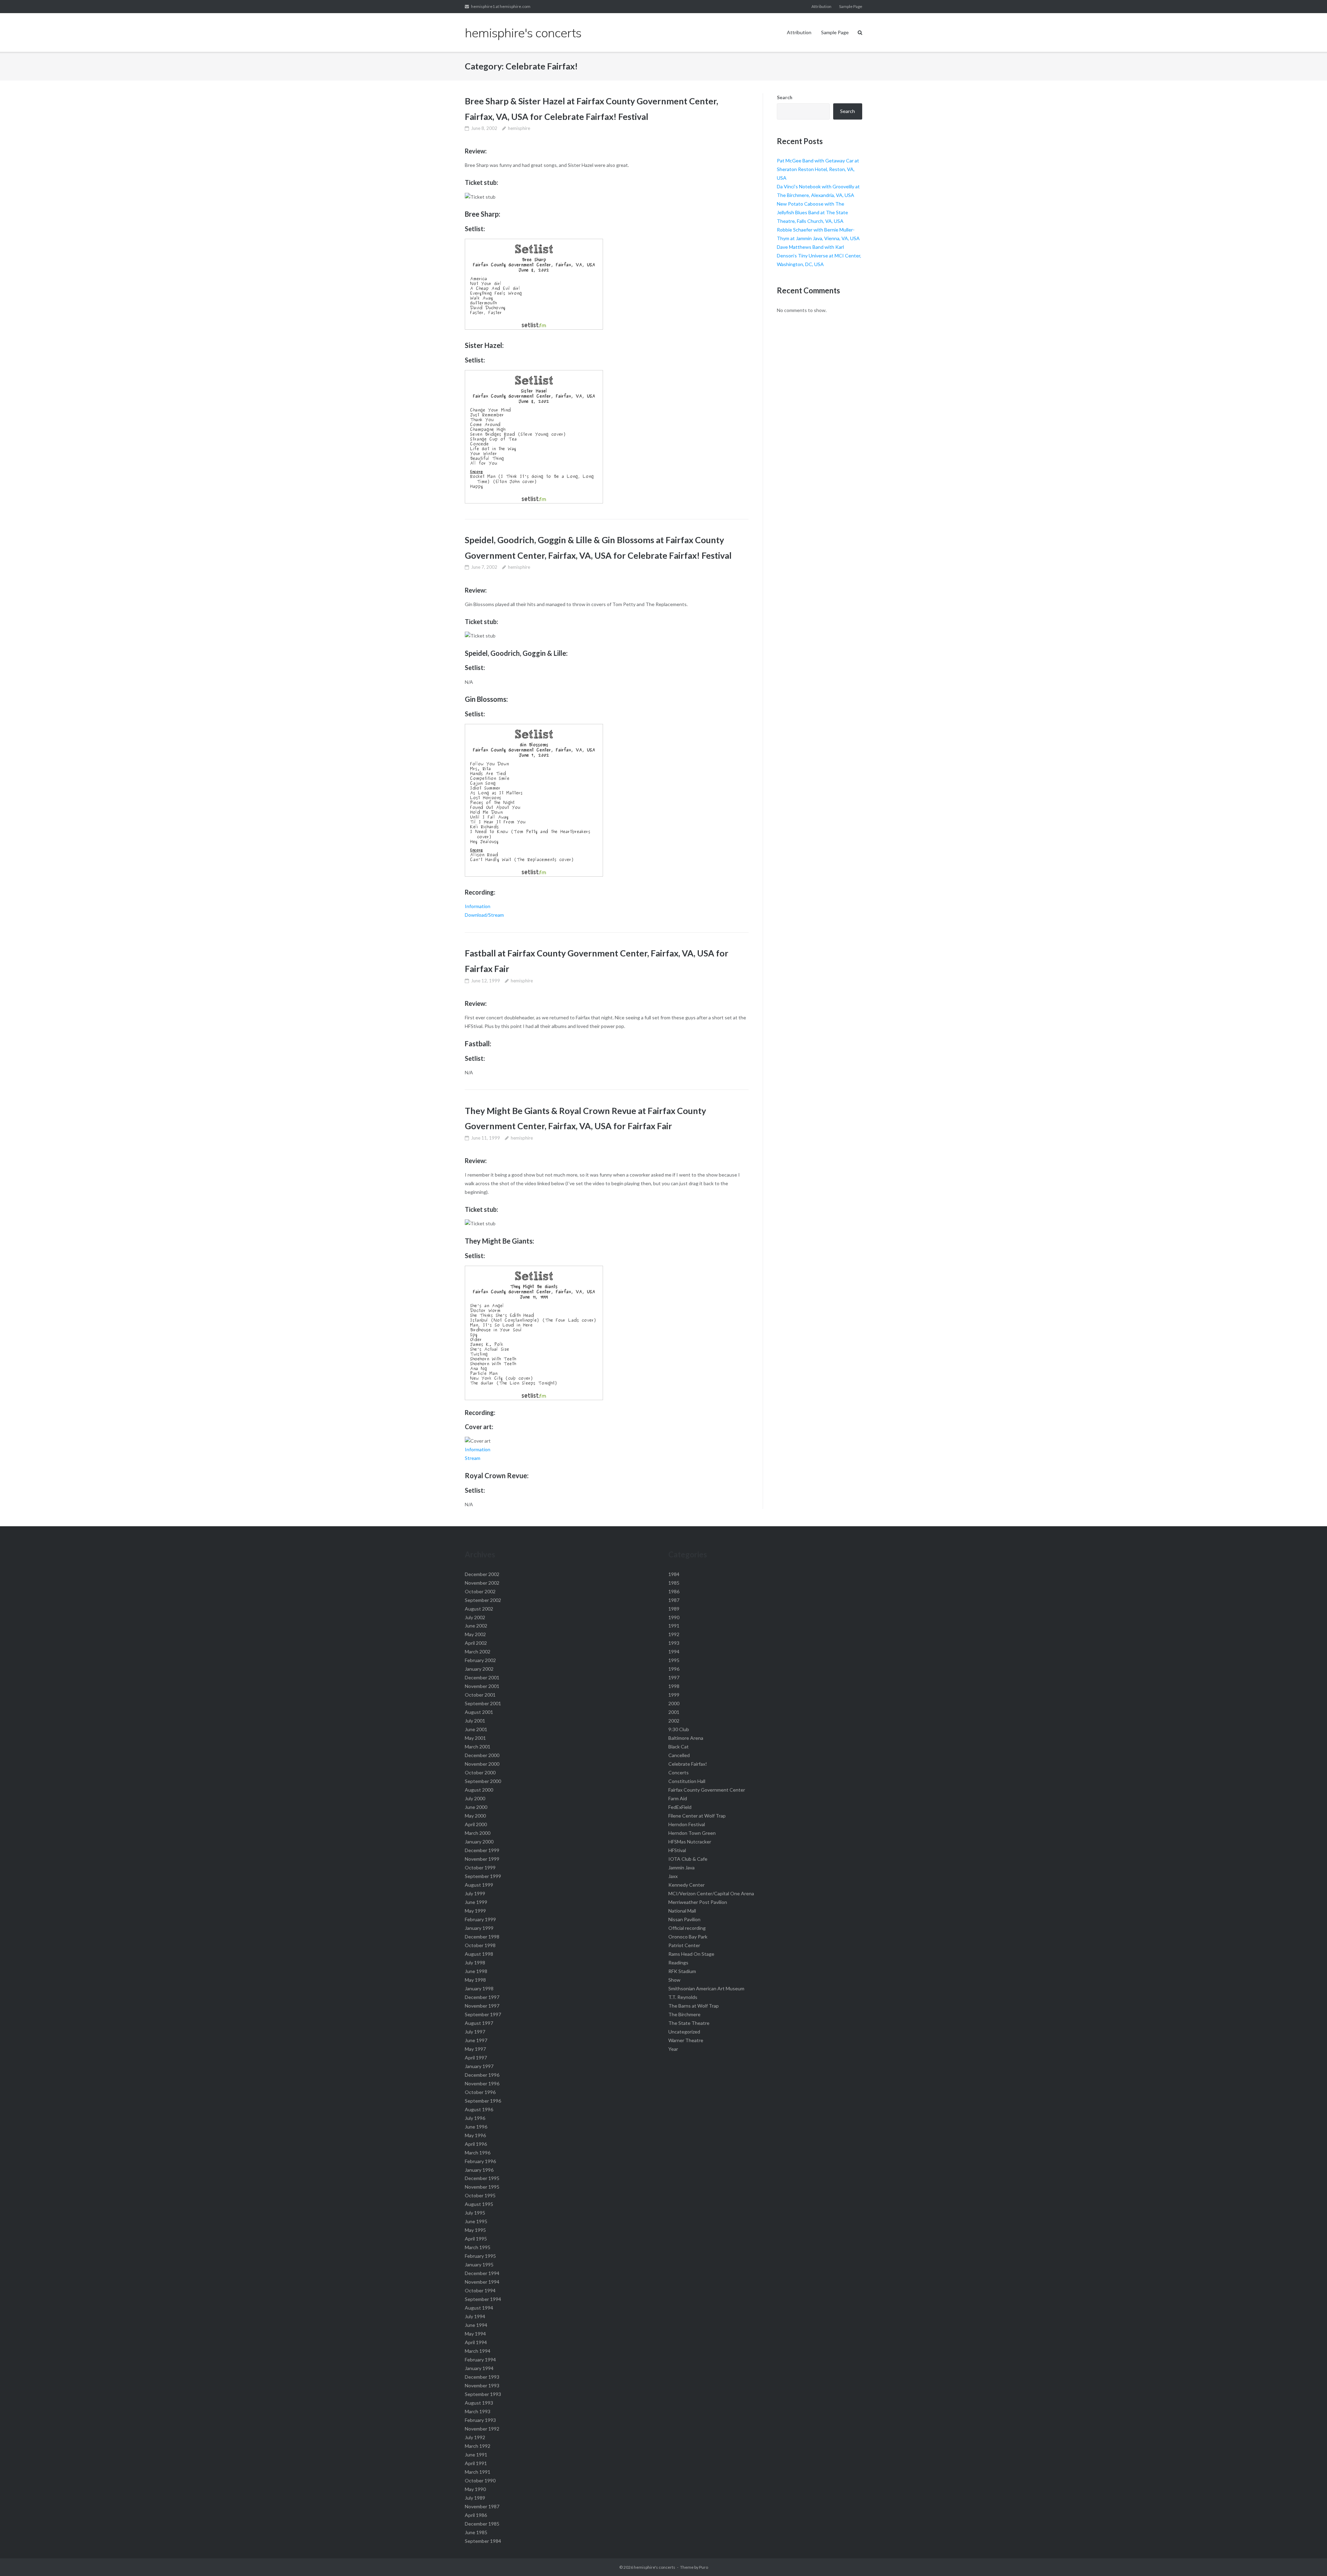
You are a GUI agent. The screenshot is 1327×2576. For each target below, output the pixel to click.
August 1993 (479, 2403)
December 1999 (482, 1850)
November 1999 (482, 1859)
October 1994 (480, 2290)
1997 (674, 1677)
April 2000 (476, 1824)
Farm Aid (678, 1798)
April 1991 (476, 2463)
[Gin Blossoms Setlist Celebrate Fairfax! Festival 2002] (534, 875)
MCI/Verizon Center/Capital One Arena (711, 1893)
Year (673, 2049)
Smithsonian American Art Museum (706, 1988)
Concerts (679, 1772)
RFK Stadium (682, 1971)
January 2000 (479, 1842)
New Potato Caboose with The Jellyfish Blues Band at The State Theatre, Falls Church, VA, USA (812, 212)
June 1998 (476, 1971)
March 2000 (478, 1833)
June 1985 (476, 2532)
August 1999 (479, 1885)
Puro (704, 2567)
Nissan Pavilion (684, 1919)
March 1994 (478, 2351)
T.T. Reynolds (683, 1997)
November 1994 (482, 2282)
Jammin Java (681, 1867)
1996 (674, 1669)
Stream (473, 1458)
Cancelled (679, 1755)
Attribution (821, 6)
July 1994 (475, 2316)
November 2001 (482, 1686)
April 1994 (476, 2342)
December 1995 (482, 2178)
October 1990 (480, 2480)
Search (785, 97)
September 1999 (483, 1876)
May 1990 (475, 2489)
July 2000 (475, 1798)
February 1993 (480, 2420)
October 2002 (480, 1591)
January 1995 (479, 2264)
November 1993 (482, 2385)
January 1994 (479, 2368)
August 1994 (479, 2308)
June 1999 (476, 1902)
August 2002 (479, 1609)
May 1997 (475, 2049)
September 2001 (483, 1703)
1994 (674, 1652)
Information (478, 906)
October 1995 (480, 2195)
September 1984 (483, 2541)
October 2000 (480, 1772)
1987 (674, 1600)
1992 (674, 1634)
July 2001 (475, 1721)
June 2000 (476, 1807)
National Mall (682, 1911)
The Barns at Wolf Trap (694, 2006)
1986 (674, 1591)
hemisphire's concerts (655, 2567)
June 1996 (476, 2127)
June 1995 (476, 2221)
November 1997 (482, 2006)
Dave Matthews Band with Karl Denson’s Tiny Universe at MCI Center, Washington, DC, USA (819, 256)
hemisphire (519, 128)
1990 (674, 1617)
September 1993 (483, 2394)
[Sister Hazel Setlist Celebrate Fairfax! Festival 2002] (534, 502)
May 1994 (475, 2334)
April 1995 (476, 2239)
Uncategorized (684, 2032)
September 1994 (483, 2299)
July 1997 (475, 2032)
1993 (674, 1643)
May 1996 (475, 2135)
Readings (678, 1962)
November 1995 (482, 2187)
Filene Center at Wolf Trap (697, 1816)
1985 (674, 1583)
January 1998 (479, 1988)
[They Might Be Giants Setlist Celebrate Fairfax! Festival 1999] (534, 1398)
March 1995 (478, 2247)
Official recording (687, 1928)
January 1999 (479, 1928)
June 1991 (476, 2455)
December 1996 (482, 2075)
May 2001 (475, 1738)
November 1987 (482, 2506)
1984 (674, 1574)
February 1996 (480, 2161)
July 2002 (475, 1617)
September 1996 (483, 2101)
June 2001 (476, 1729)
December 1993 (482, 2377)
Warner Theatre (686, 2040)
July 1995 (475, 2213)
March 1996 (478, 2153)
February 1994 (480, 2360)
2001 (674, 1712)
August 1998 (479, 1954)
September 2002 (483, 1600)
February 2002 (480, 1660)
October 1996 (480, 2092)
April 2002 (476, 1643)
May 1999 (475, 1911)
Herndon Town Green (692, 1833)
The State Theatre (689, 2023)
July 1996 (475, 2118)
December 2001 (482, 1677)
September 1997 (483, 2014)
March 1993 (478, 2411)
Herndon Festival (687, 1824)
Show (674, 1980)
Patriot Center (684, 1945)
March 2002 (478, 1652)
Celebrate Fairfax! (688, 1764)
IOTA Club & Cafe (688, 1859)
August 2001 (479, 1712)
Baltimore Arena (686, 1738)
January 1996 (479, 2170)
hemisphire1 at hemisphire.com (501, 6)
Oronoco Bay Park (688, 1937)
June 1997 (476, 2040)
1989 (674, 1609)
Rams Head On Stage (691, 1954)
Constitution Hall (687, 1781)
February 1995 (480, 2256)
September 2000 (483, 1781)
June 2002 (476, 1626)
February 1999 (480, 1919)
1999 (674, 1695)
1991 (674, 1626)
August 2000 (479, 1790)
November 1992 (482, 2429)
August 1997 (479, 2023)
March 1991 (478, 2472)
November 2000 (482, 1764)
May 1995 (475, 2230)
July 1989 (475, 2498)
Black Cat (679, 1747)
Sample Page (851, 6)
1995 (674, 1660)
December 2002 (482, 1574)
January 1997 (479, 2066)
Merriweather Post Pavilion (698, 1902)
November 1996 (482, 2083)
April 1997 (476, 2058)
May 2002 (475, 1634)
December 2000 (482, 1755)
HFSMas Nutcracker (690, 1842)
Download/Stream (484, 915)
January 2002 (479, 1669)
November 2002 (482, 1583)
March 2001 (478, 1747)
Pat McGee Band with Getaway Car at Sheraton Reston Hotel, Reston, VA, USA (818, 169)
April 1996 (476, 2144)
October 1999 (480, 1867)
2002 (674, 1721)
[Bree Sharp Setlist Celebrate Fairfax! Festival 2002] (534, 328)
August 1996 (479, 2109)
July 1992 (475, 2437)
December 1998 (482, 1937)
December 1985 (482, 2524)
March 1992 (478, 2446)
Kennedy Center (686, 1885)
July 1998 (475, 1962)
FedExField (680, 1807)
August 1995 (479, 2204)
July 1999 (475, 1893)
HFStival (677, 1850)
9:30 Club (679, 1729)
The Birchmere (684, 2014)
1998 (674, 1686)
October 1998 (480, 1945)
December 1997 (482, 1997)
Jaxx (673, 1876)
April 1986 (476, 2515)
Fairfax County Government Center (707, 1790)
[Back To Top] (1310, 2559)
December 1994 (482, 2273)
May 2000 (475, 1816)
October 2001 (480, 1695)
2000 (674, 1703)
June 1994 (476, 2325)
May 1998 (475, 1980)
